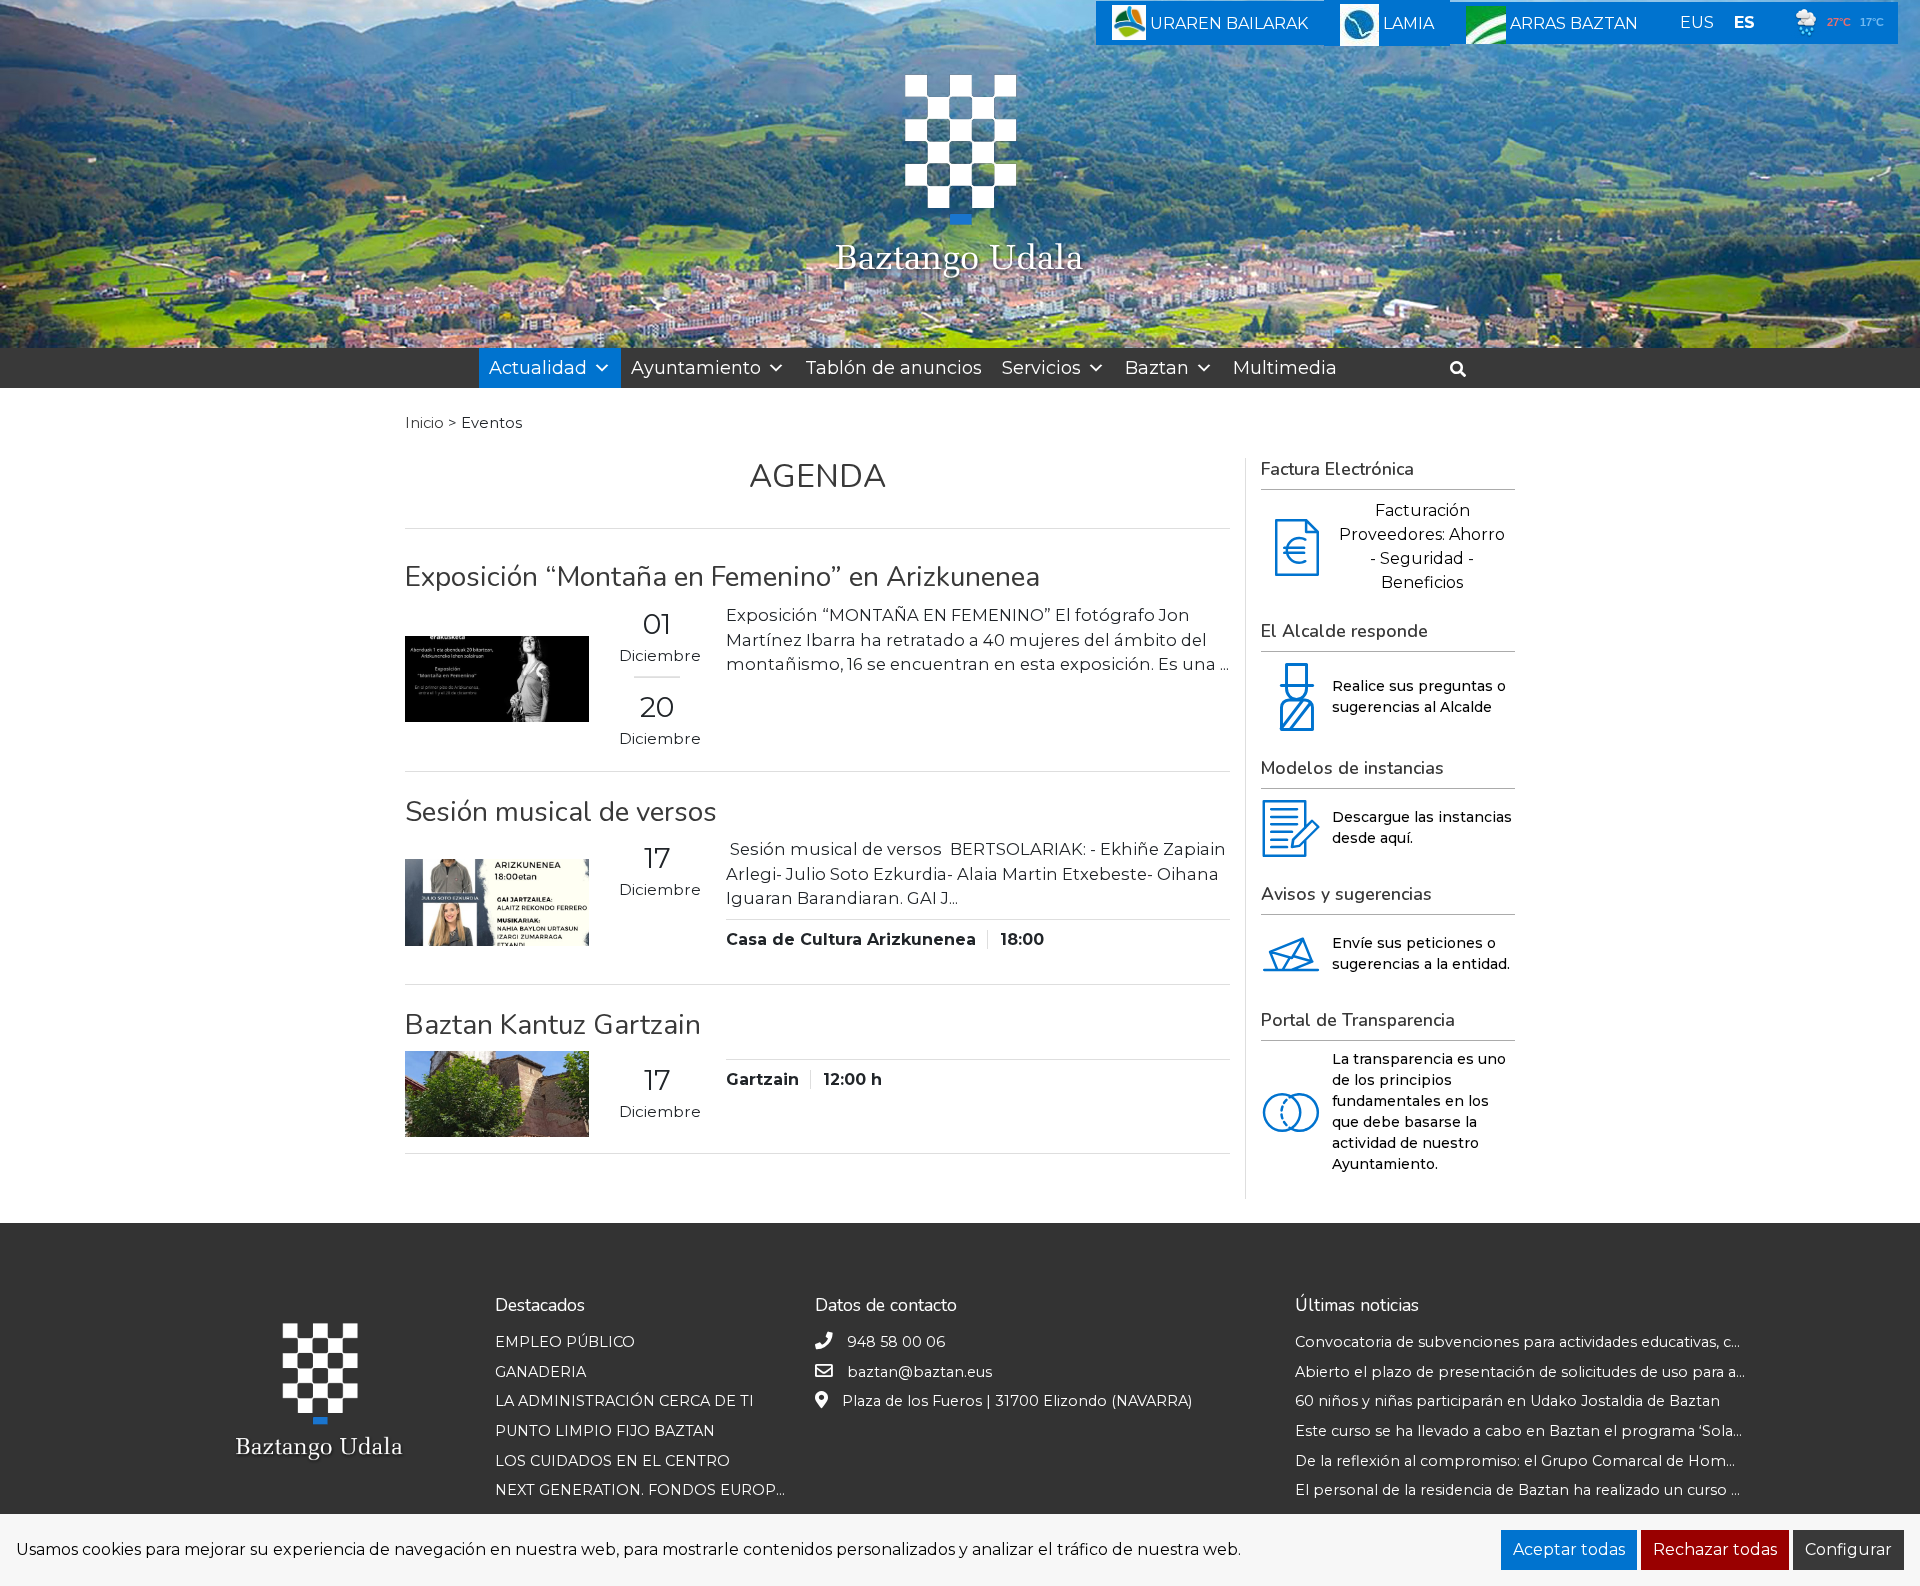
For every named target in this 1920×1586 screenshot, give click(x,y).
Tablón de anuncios (893, 368)
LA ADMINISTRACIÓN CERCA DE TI (624, 1401)
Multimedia (1285, 368)
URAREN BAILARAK (1227, 23)
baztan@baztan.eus (919, 1372)
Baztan (1157, 368)
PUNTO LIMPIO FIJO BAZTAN (605, 1431)
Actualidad (538, 368)
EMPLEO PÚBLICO (565, 1342)
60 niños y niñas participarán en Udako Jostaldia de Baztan (1507, 1401)
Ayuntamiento (696, 368)
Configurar (1848, 1549)
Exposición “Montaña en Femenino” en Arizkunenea (722, 577)
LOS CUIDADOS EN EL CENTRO (612, 1461)
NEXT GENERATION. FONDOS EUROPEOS (651, 1490)
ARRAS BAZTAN (1572, 23)
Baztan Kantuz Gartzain (553, 1025)
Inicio (424, 423)
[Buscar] (1465, 369)
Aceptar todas (1569, 1549)
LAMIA (1406, 23)
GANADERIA (540, 1372)
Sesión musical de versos (561, 812)
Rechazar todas (1715, 1549)
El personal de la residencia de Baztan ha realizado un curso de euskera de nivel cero (1600, 1490)
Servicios (1041, 368)
